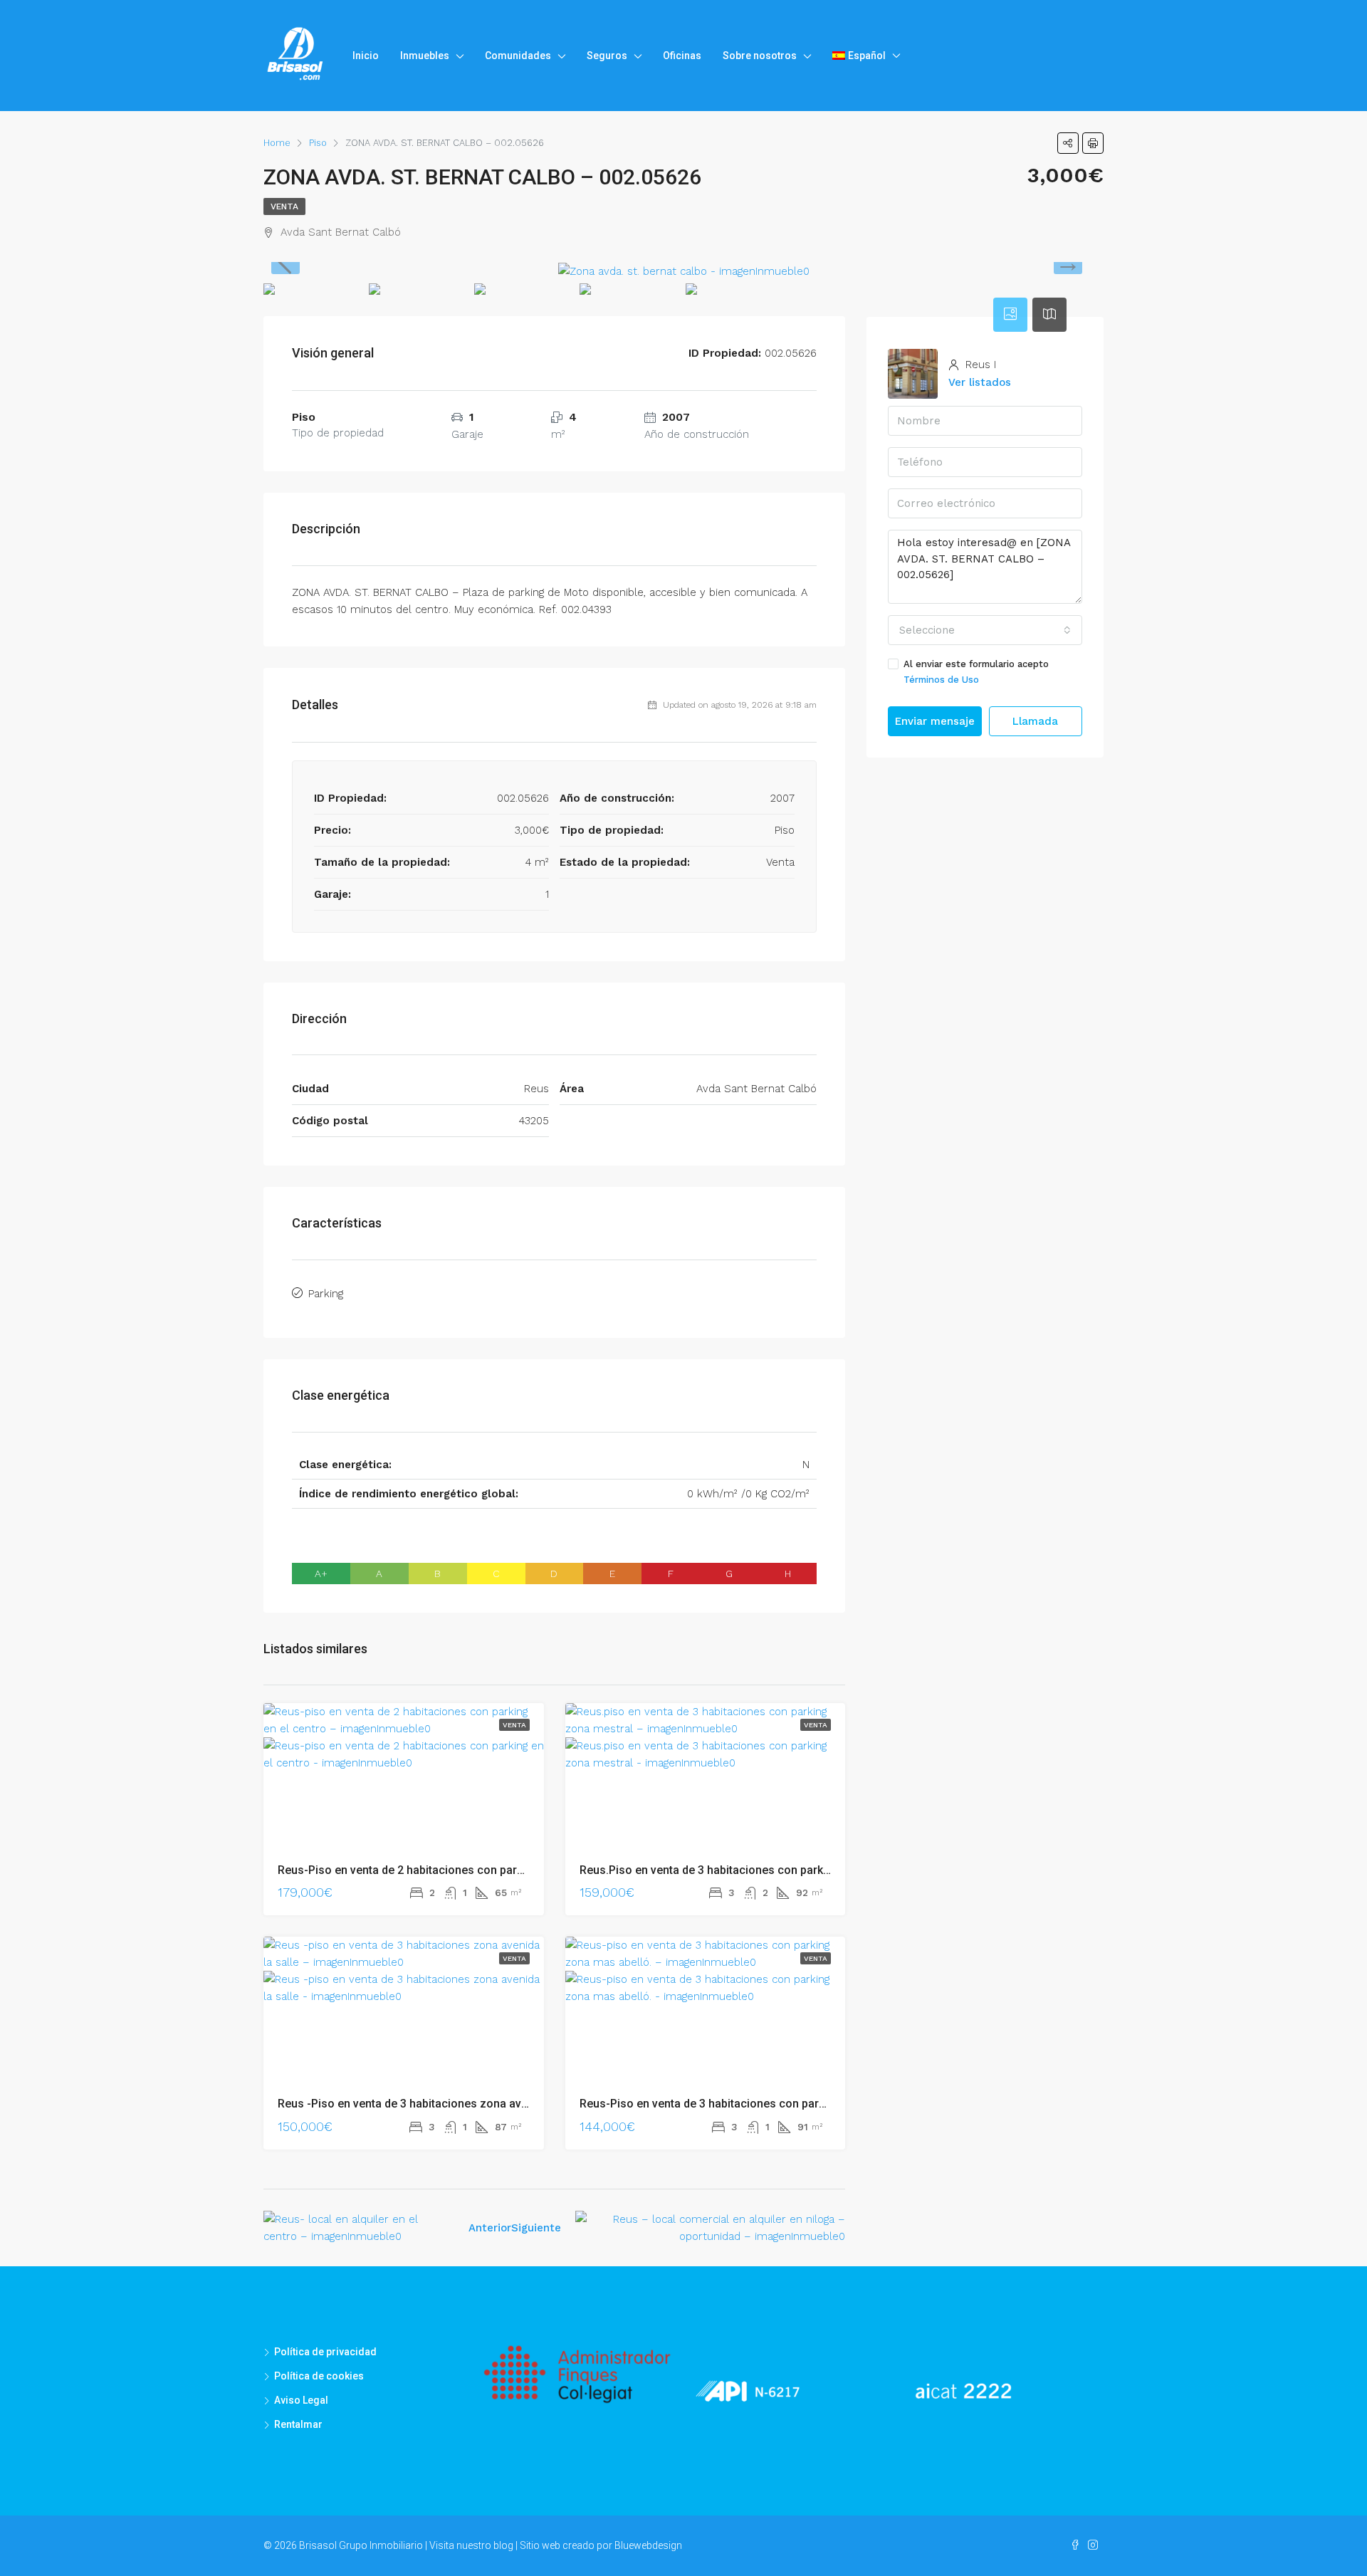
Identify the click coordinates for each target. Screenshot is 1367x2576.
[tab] (1010, 315)
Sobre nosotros (760, 56)
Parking (326, 1294)
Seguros (607, 56)
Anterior (490, 2228)
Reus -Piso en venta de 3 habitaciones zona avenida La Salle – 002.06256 (469, 2104)
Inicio (366, 56)
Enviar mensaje (935, 721)
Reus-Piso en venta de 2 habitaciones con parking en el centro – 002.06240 (474, 1870)
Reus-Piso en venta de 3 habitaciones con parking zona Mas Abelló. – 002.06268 (790, 2104)
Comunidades (518, 56)
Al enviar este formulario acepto (976, 672)
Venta (284, 206)
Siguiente (536, 2228)
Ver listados (980, 382)
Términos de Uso (941, 680)
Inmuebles (425, 56)
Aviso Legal (301, 2400)
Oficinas (682, 56)
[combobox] (985, 630)
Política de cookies (319, 2376)
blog (503, 2545)
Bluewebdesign (648, 2545)
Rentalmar (298, 2424)
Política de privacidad (325, 2352)
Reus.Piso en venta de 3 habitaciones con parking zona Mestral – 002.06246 (779, 1870)
